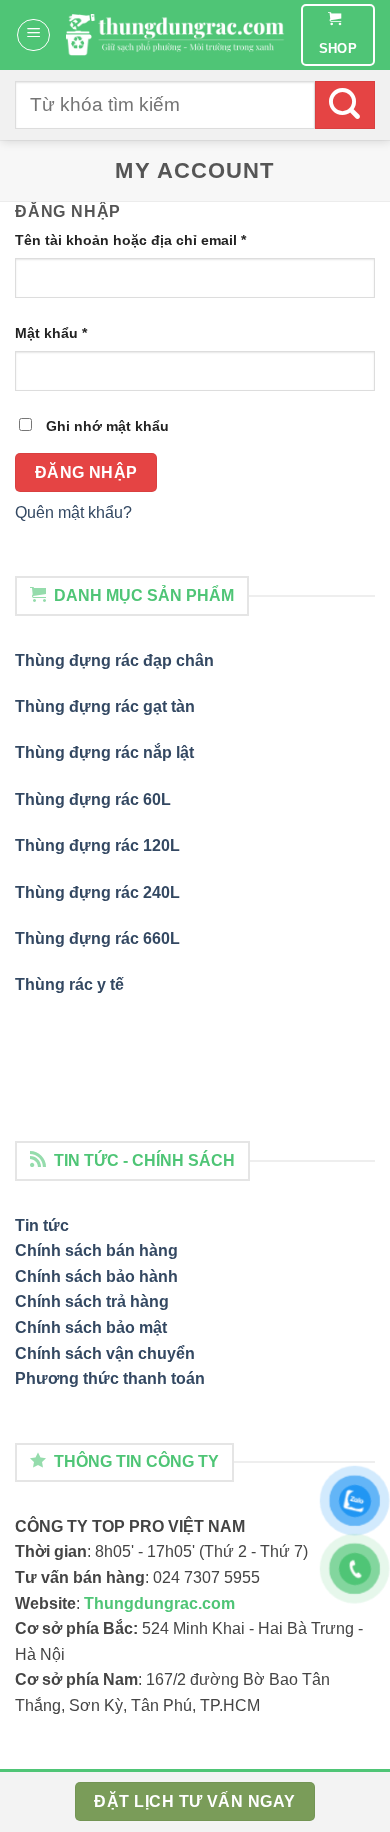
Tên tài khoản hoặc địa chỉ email (130, 240)
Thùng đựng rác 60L (93, 799)
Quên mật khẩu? (73, 512)
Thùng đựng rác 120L (97, 845)
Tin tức (42, 1225)
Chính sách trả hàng (92, 1301)
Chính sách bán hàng (96, 1250)
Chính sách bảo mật (91, 1327)
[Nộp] (345, 104)
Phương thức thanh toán (110, 1378)
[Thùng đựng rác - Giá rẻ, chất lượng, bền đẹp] (175, 34)
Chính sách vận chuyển (105, 1353)
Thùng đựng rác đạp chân (114, 660)
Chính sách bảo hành (96, 1276)
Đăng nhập (86, 472)
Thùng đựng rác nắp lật (104, 752)
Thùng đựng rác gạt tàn (105, 706)
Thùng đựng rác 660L (97, 938)
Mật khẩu (51, 333)
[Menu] (33, 35)
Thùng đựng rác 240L (97, 892)
